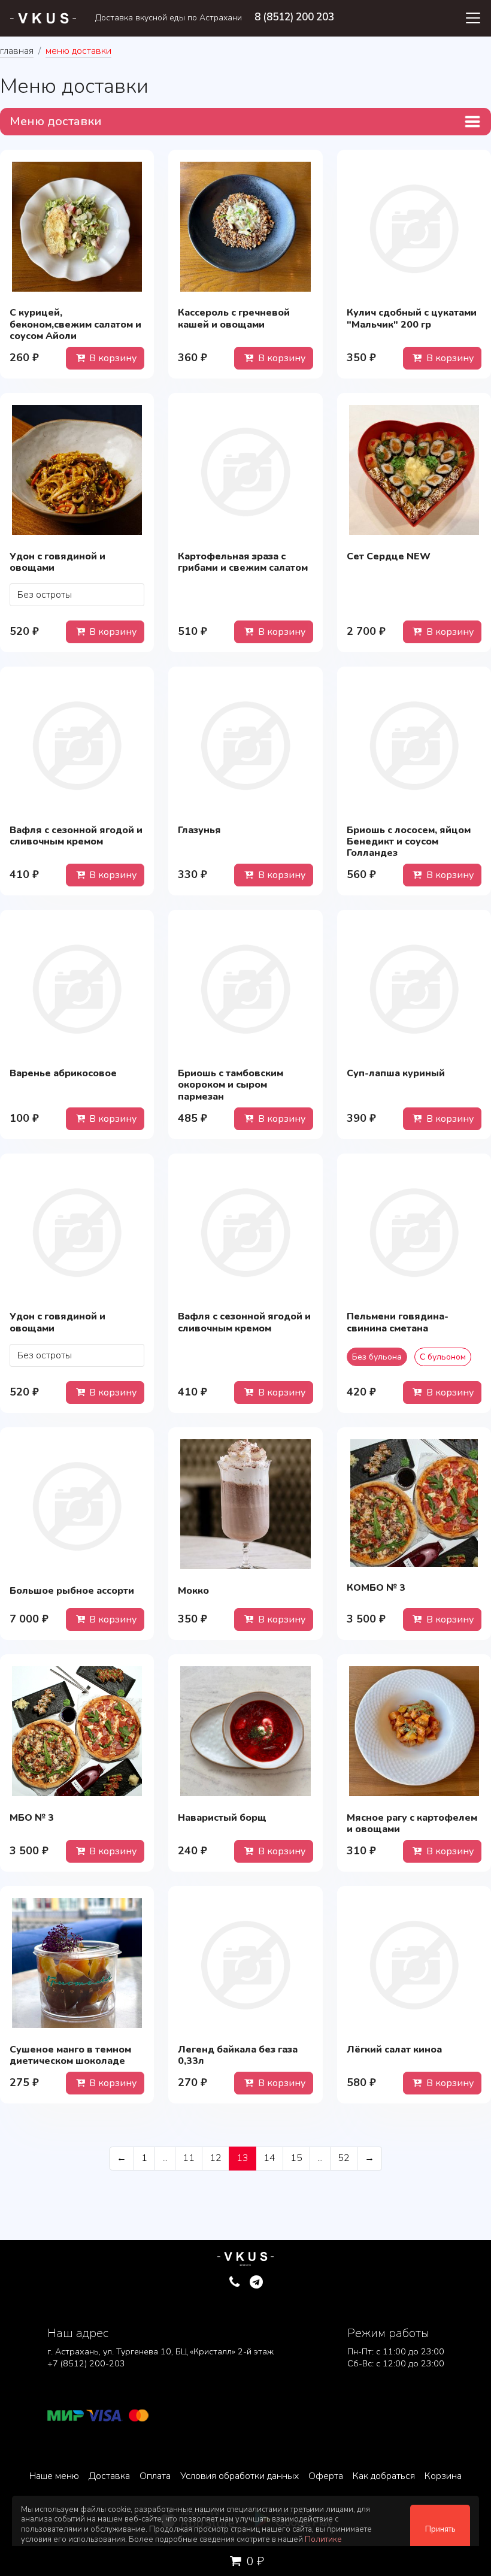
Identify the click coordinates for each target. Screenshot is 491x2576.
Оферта (326, 2476)
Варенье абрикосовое (63, 1073)
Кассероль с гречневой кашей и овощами (234, 318)
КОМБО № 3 (376, 1588)
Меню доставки (56, 121)
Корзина (443, 2476)
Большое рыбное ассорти (72, 1591)
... (165, 2158)
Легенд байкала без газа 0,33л (238, 2055)
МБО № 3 (32, 1818)
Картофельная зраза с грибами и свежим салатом (243, 562)
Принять (440, 2529)
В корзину (112, 358)
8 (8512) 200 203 (294, 17)
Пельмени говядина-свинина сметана (398, 1322)
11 (189, 2158)
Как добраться (384, 2476)
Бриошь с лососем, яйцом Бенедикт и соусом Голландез (409, 841)
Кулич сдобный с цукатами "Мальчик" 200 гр (412, 318)
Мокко (193, 1591)
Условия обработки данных (240, 2476)
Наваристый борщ (222, 1818)
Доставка (109, 2476)
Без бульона (377, 1357)
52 (344, 2158)
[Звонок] (234, 2283)
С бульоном (443, 1357)
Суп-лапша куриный (396, 1073)
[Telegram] (257, 2283)
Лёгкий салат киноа (394, 2050)
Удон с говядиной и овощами (57, 562)
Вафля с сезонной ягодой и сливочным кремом (76, 836)
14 (269, 2158)
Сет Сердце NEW (389, 556)
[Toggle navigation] (473, 18)
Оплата (155, 2476)
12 (216, 2158)
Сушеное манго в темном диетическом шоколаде (70, 2055)
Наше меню (54, 2476)
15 (296, 2158)
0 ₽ (254, 2561)
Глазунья (199, 830)
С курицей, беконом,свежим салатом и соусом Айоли (75, 324)
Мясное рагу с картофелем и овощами (412, 1823)
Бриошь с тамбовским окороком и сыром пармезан (231, 1085)
